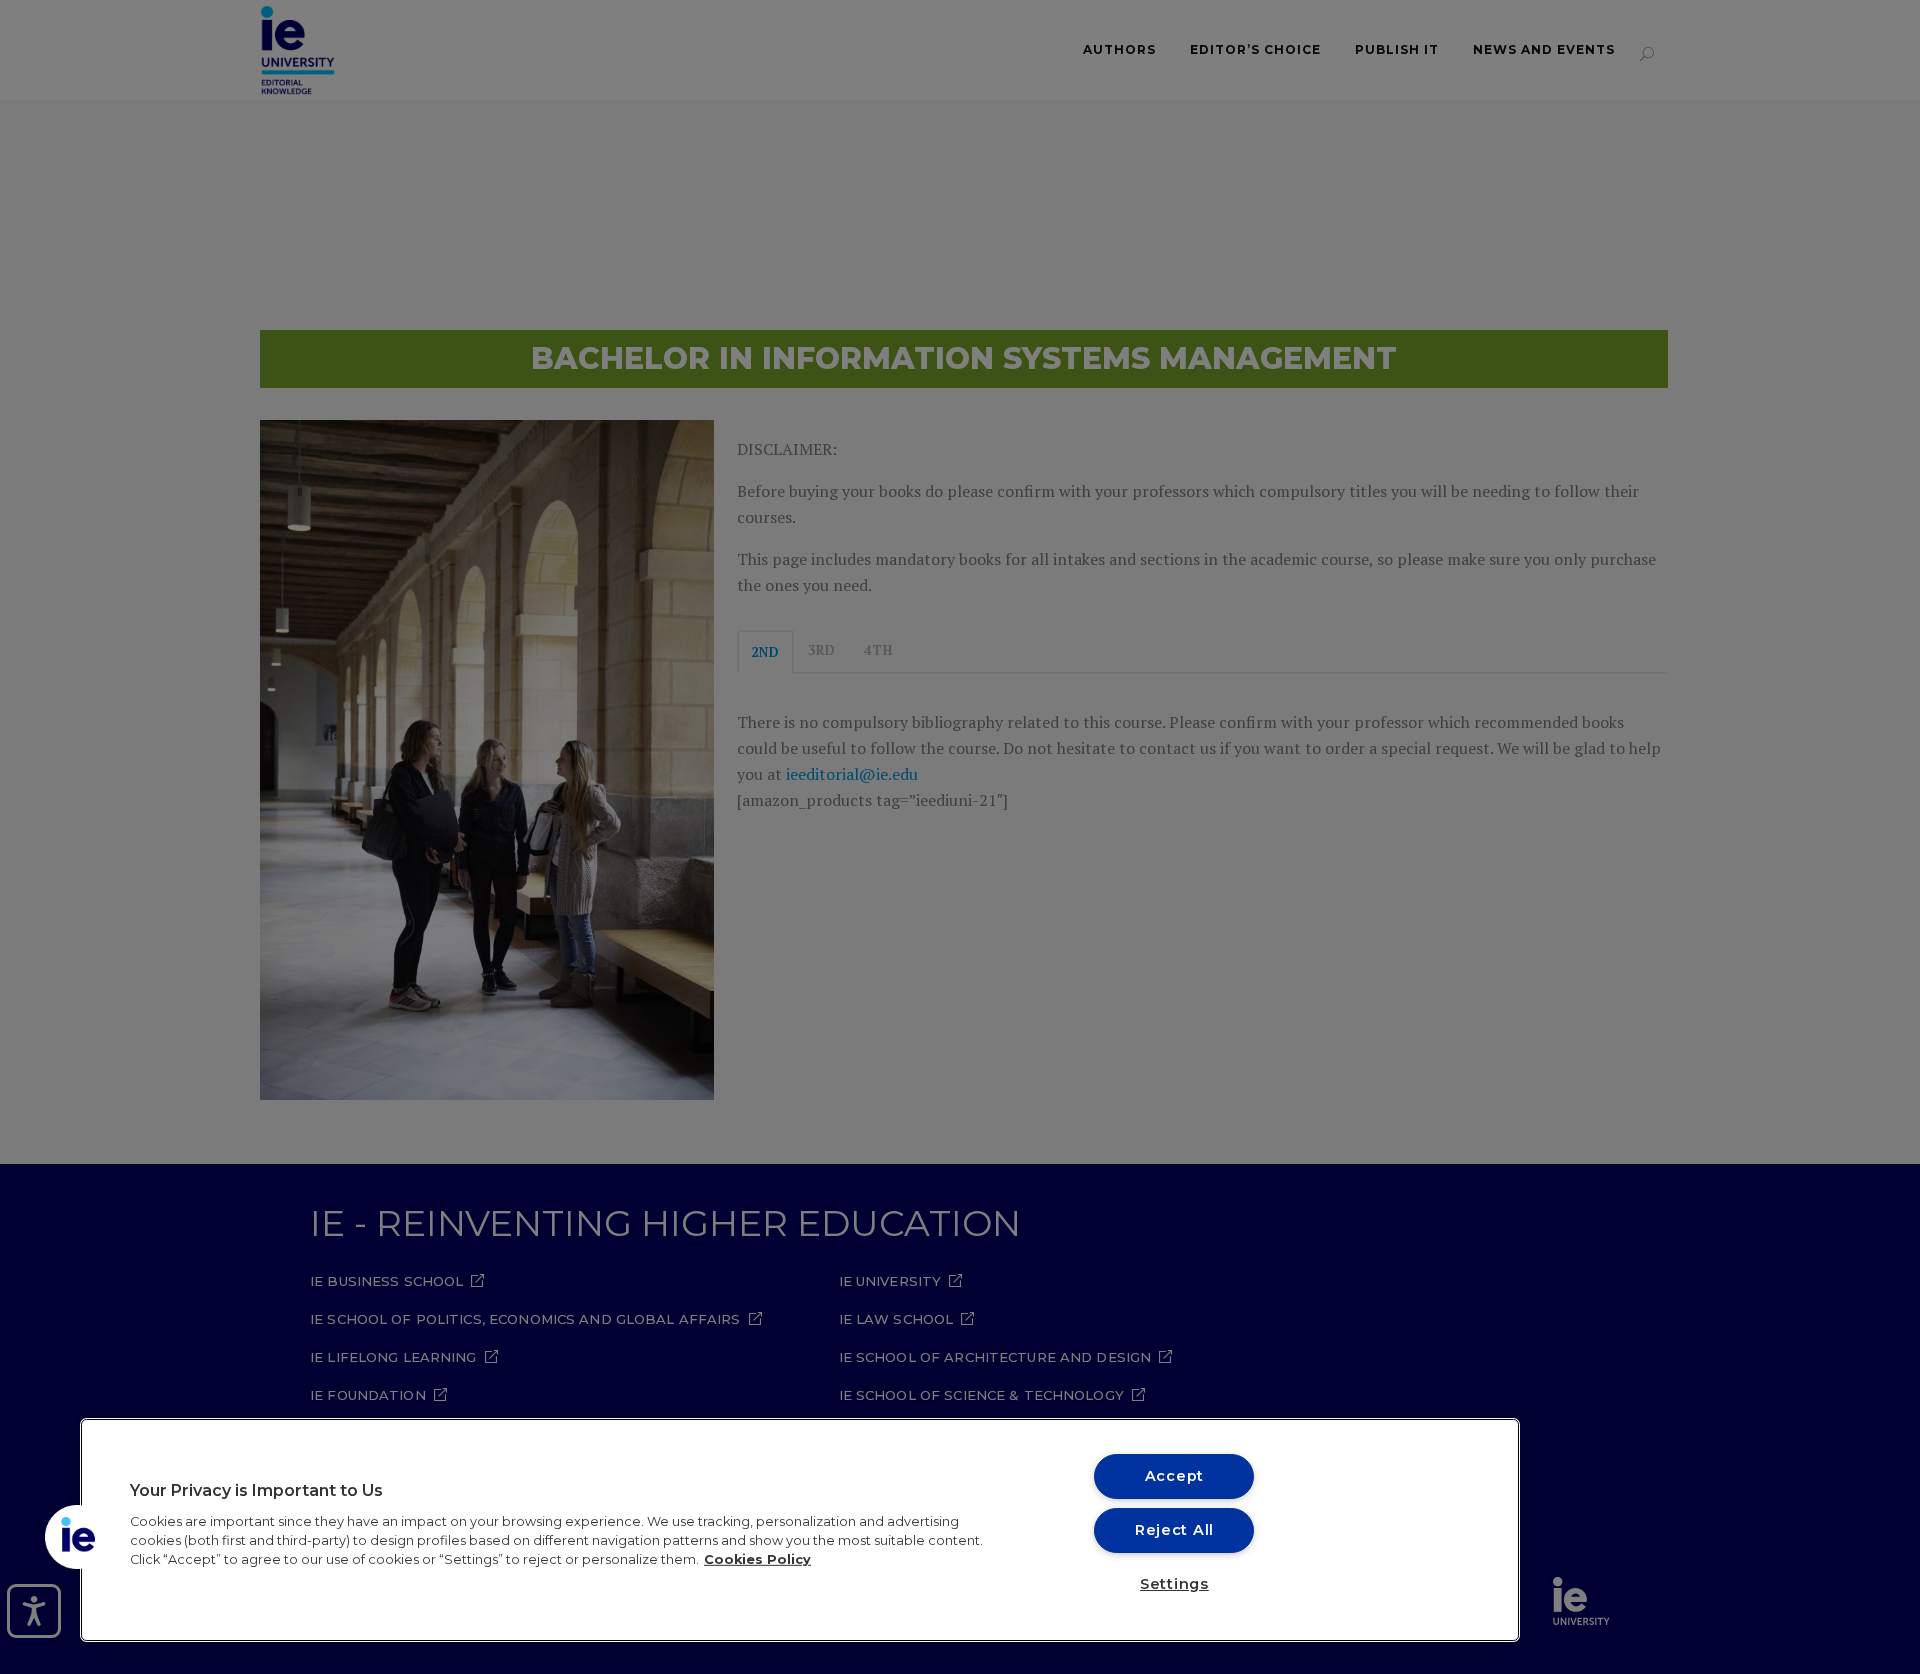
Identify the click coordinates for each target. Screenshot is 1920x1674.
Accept (1174, 1476)
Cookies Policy (757, 1559)
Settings (1174, 1584)
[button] (77, 1537)
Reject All (1174, 1530)
